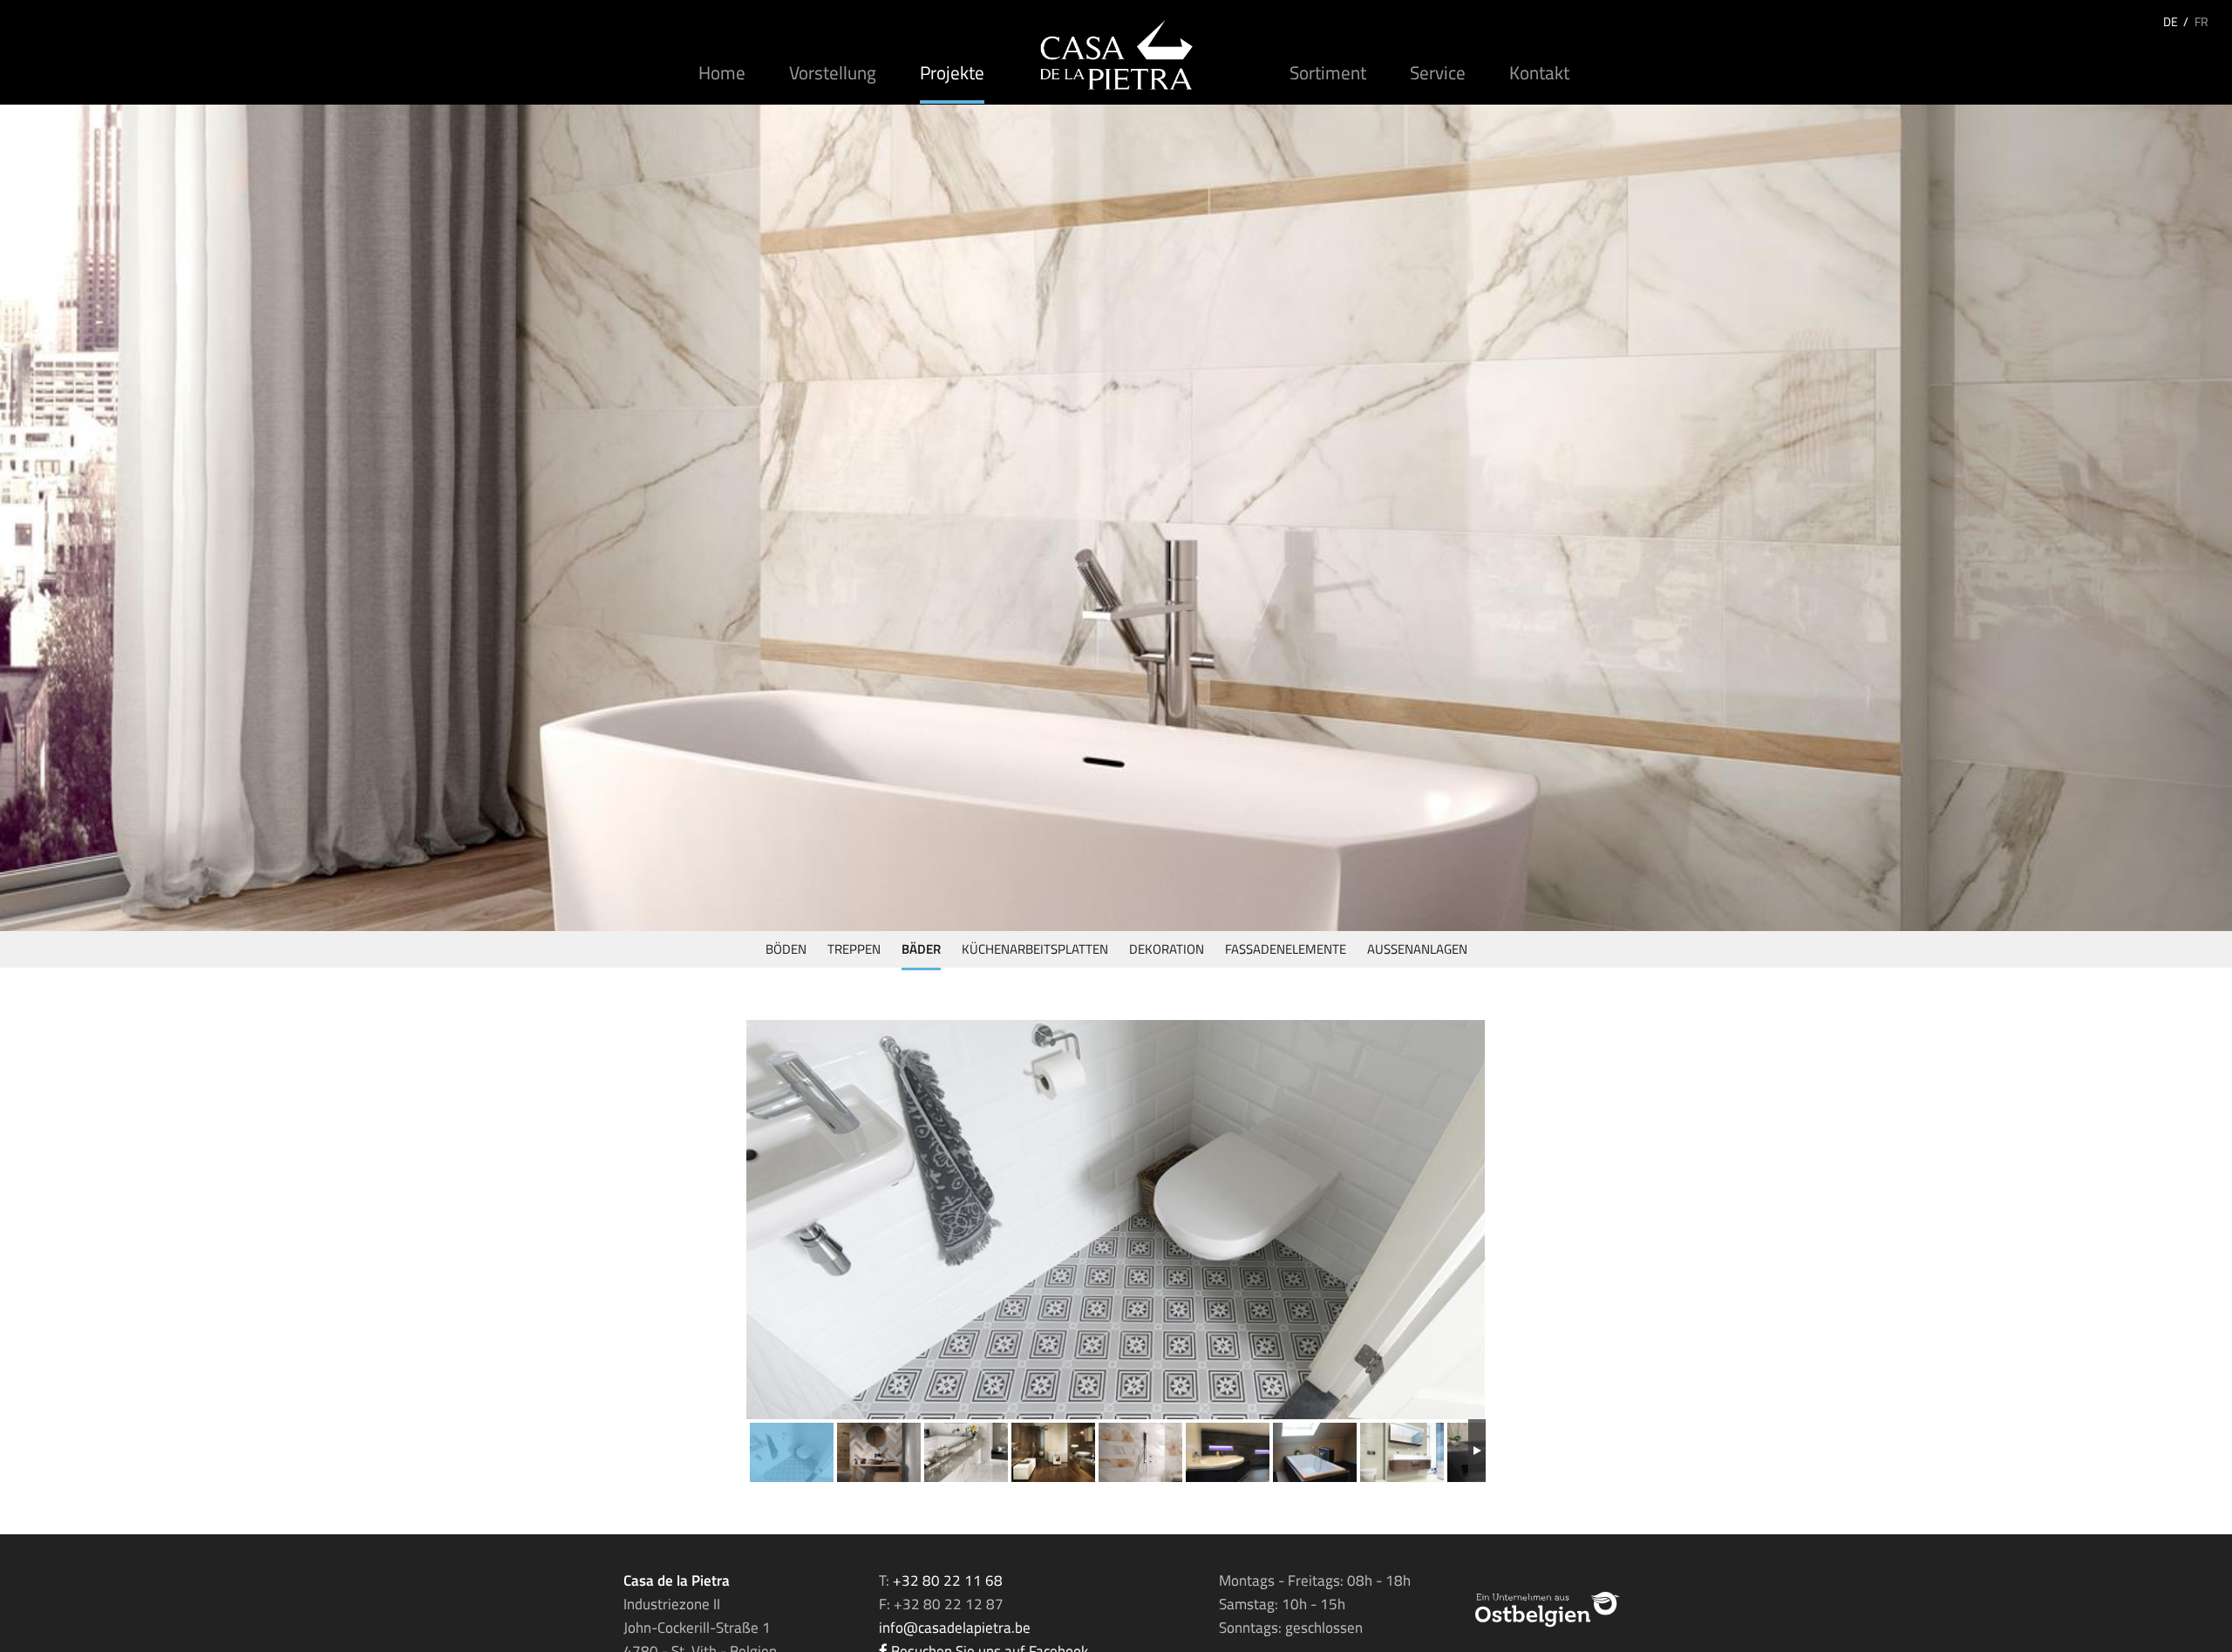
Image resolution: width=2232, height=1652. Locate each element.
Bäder (921, 949)
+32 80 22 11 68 (948, 1581)
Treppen (854, 949)
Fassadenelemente (1286, 949)
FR (2201, 21)
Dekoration (1167, 949)
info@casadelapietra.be (955, 1628)
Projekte (952, 72)
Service (1438, 72)
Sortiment (1328, 72)
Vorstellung (833, 72)
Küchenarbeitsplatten (1035, 949)
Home (722, 72)
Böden (786, 949)
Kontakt (1539, 72)
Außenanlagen (1417, 949)
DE (2171, 21)
